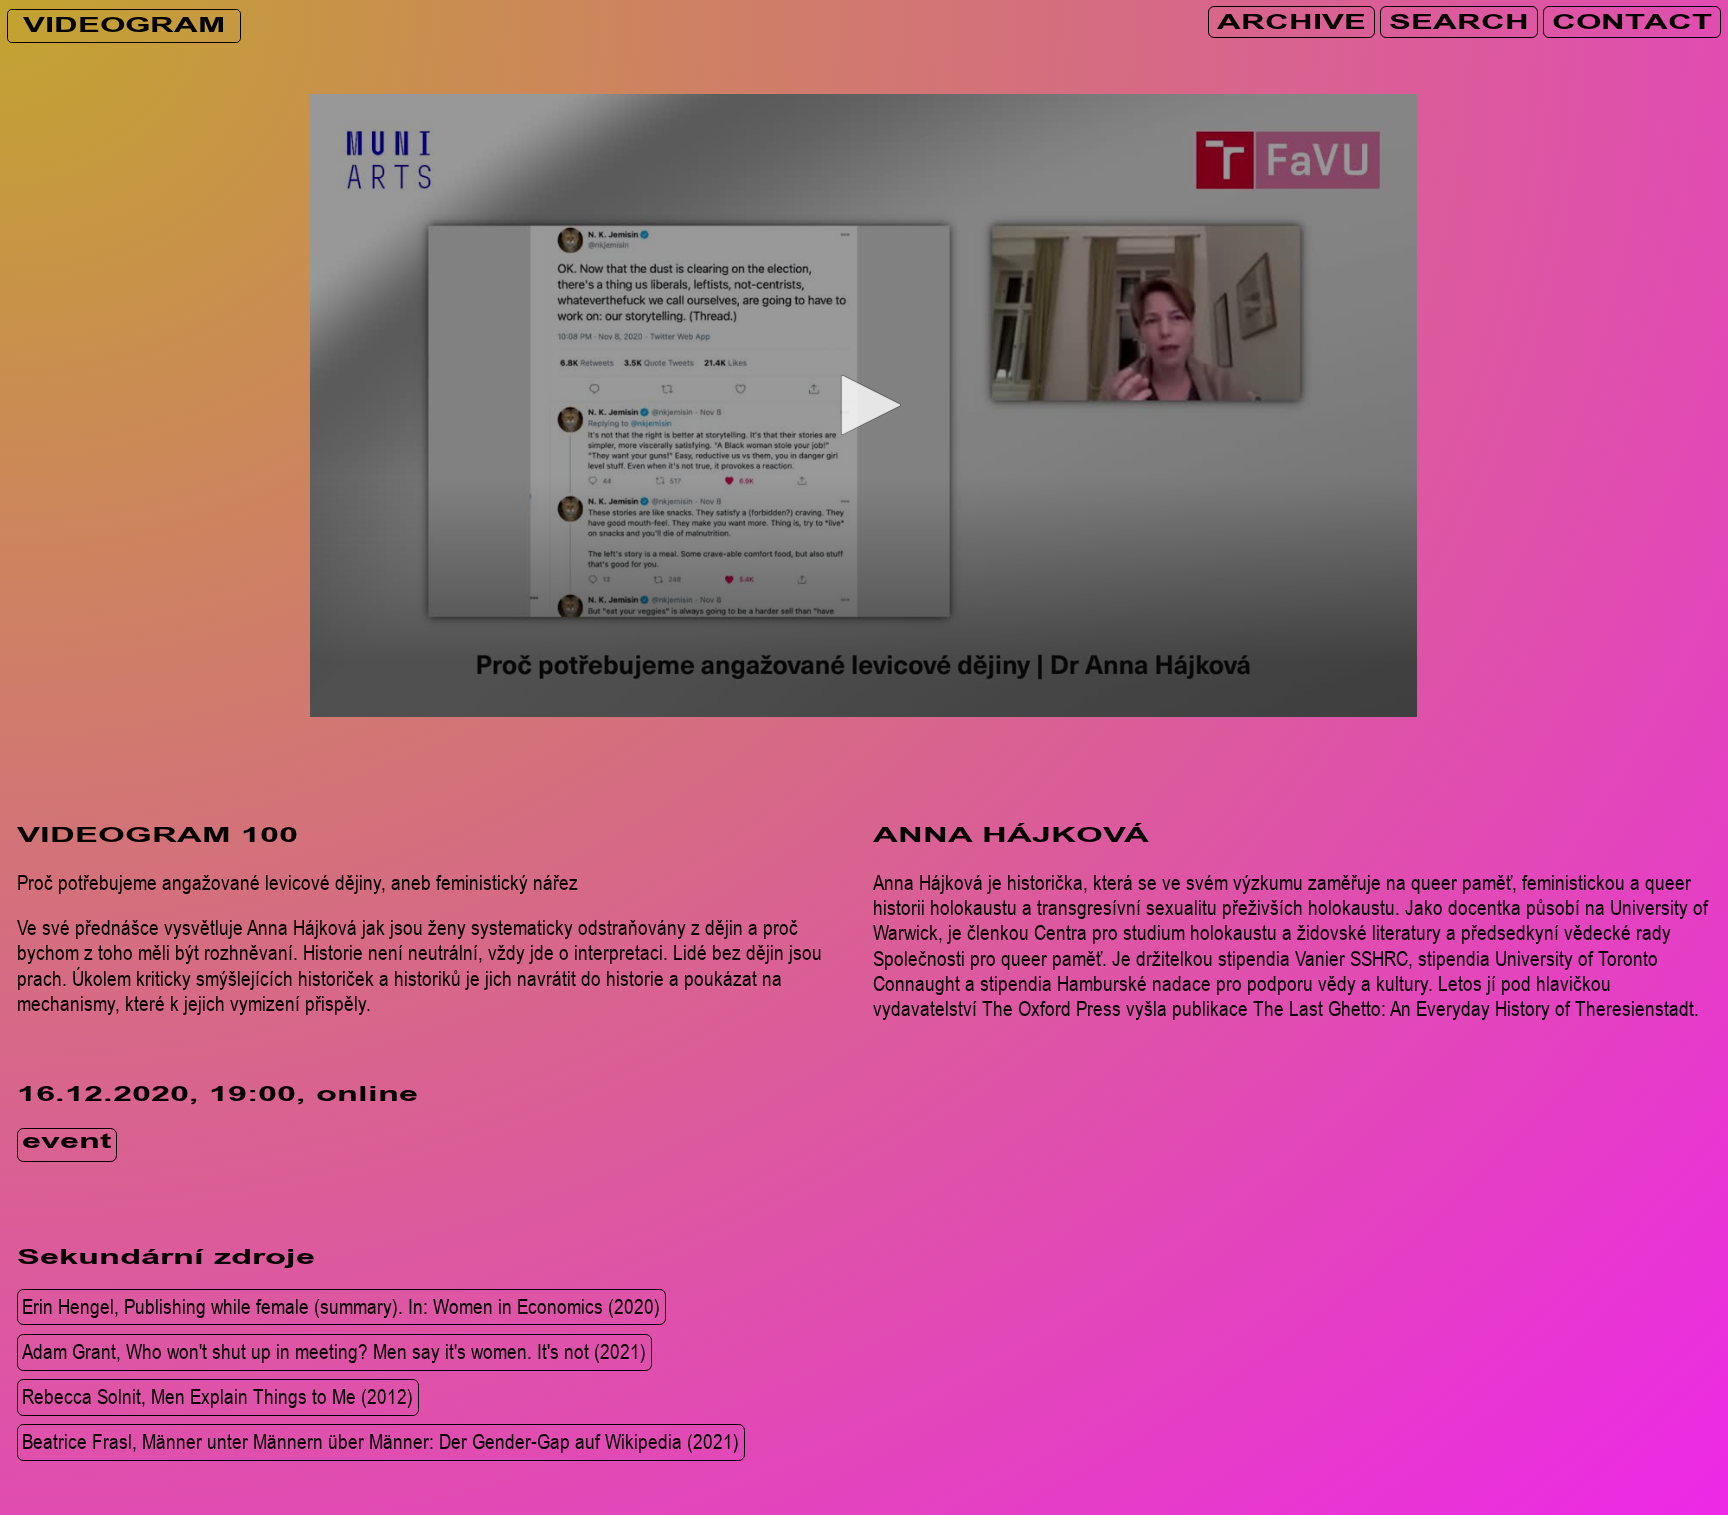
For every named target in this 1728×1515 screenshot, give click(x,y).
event (66, 1144)
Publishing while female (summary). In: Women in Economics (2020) (341, 1306)
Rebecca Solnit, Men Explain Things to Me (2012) (217, 1396)
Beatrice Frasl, (380, 1442)
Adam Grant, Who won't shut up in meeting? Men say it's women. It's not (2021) (334, 1351)
